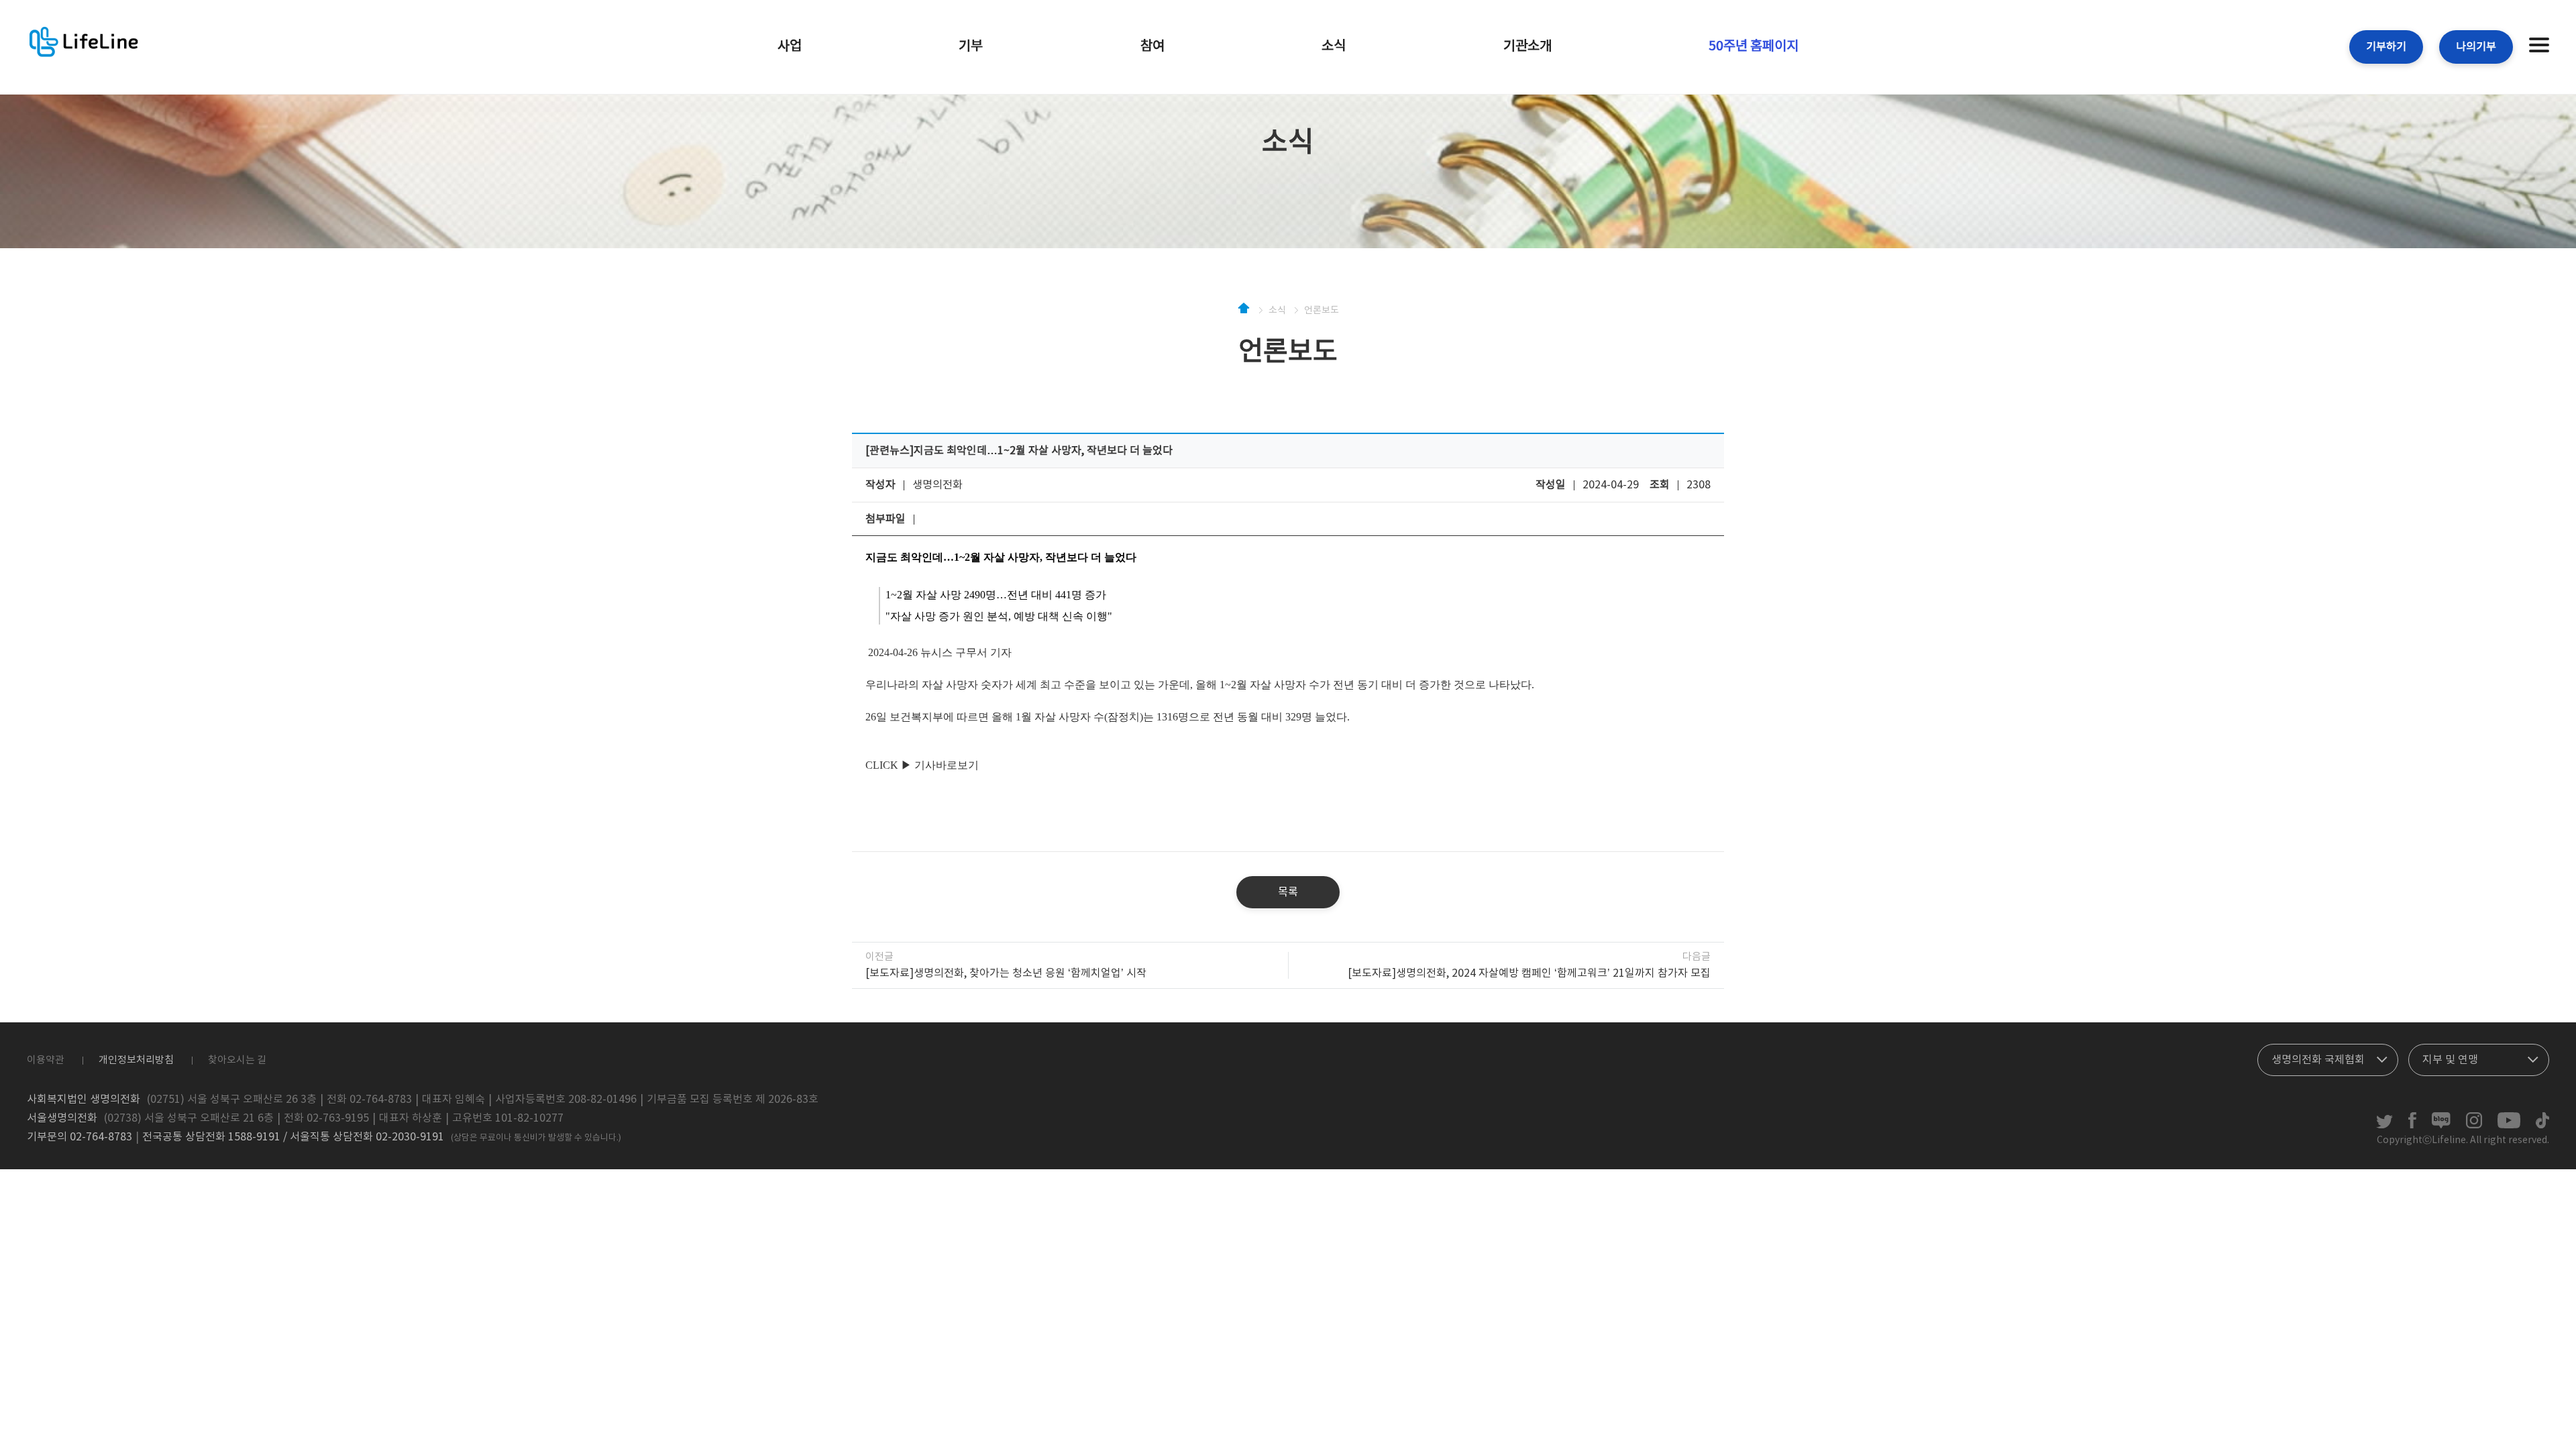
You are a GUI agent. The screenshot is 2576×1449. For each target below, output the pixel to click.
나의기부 (2476, 47)
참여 (1152, 47)
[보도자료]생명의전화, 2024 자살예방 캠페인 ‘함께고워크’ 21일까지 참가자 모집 (1529, 973)
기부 (971, 47)
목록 (1288, 892)
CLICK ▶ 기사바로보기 (922, 765)
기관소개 (1527, 47)
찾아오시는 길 (237, 1060)
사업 (790, 47)
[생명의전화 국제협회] (2328, 1057)
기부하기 (2386, 47)
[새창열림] (2384, 1126)
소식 (1334, 47)
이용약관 (46, 1060)
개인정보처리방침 (136, 1060)
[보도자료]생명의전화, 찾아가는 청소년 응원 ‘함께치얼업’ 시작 (1006, 973)
